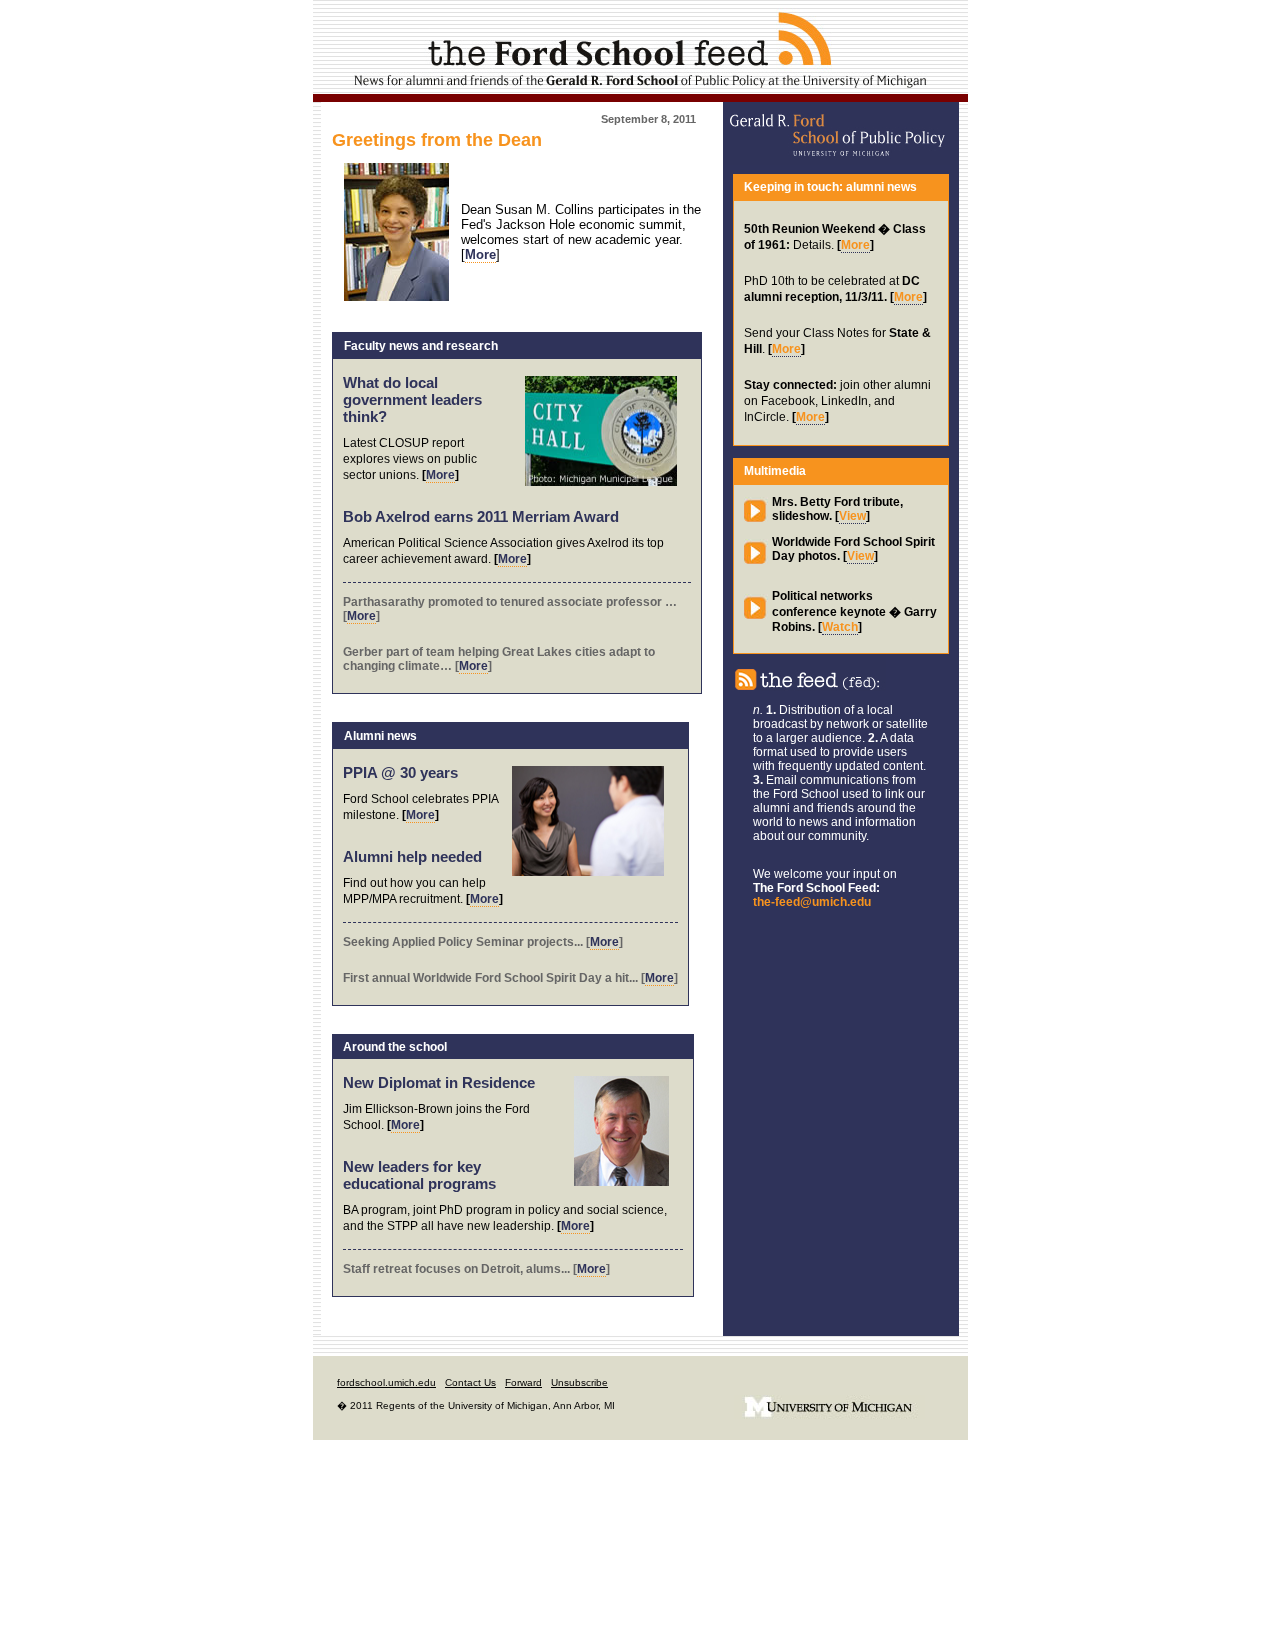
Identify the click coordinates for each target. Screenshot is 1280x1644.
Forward (523, 1382)
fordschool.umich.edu (386, 1382)
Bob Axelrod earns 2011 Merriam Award (481, 516)
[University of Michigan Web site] (829, 1433)
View (852, 516)
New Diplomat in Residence (439, 1082)
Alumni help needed (412, 856)
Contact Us (470, 1382)
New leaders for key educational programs (419, 1175)
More (440, 475)
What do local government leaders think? (412, 399)
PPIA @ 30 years (400, 772)
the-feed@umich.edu (812, 902)
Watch (840, 627)
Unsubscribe (579, 1382)
